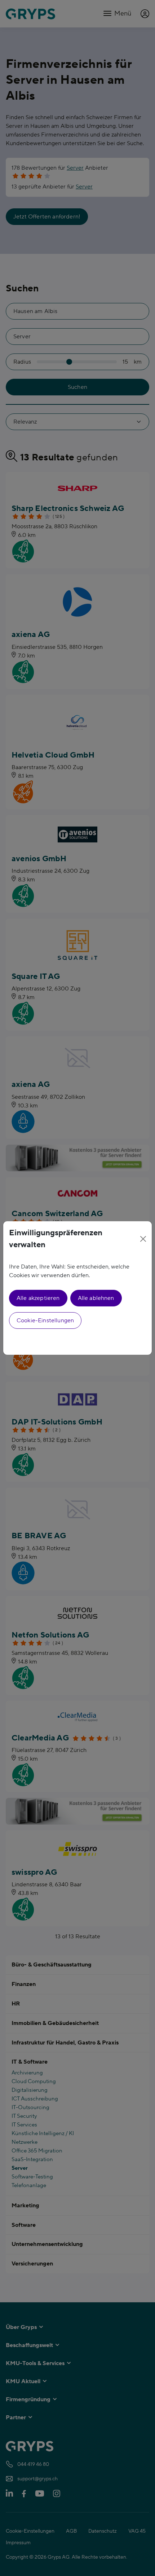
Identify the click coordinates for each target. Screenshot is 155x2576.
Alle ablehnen (96, 1298)
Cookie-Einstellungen (45, 1320)
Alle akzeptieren (38, 1298)
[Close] (143, 1239)
